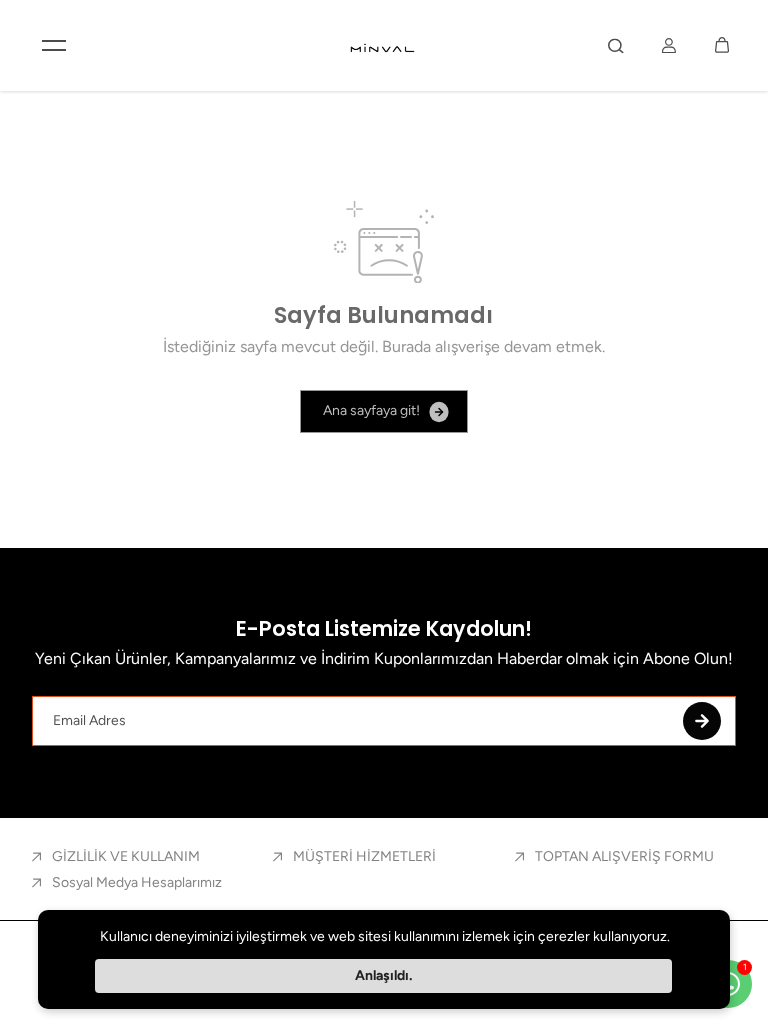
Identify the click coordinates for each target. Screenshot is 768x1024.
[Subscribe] (702, 721)
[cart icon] (722, 45)
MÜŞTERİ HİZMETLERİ (364, 856)
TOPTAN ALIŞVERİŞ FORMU (624, 856)
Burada (406, 346)
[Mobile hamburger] (54, 45)
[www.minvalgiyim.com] (384, 45)
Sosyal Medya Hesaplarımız (137, 882)
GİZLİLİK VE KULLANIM (126, 856)
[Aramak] (616, 45)
